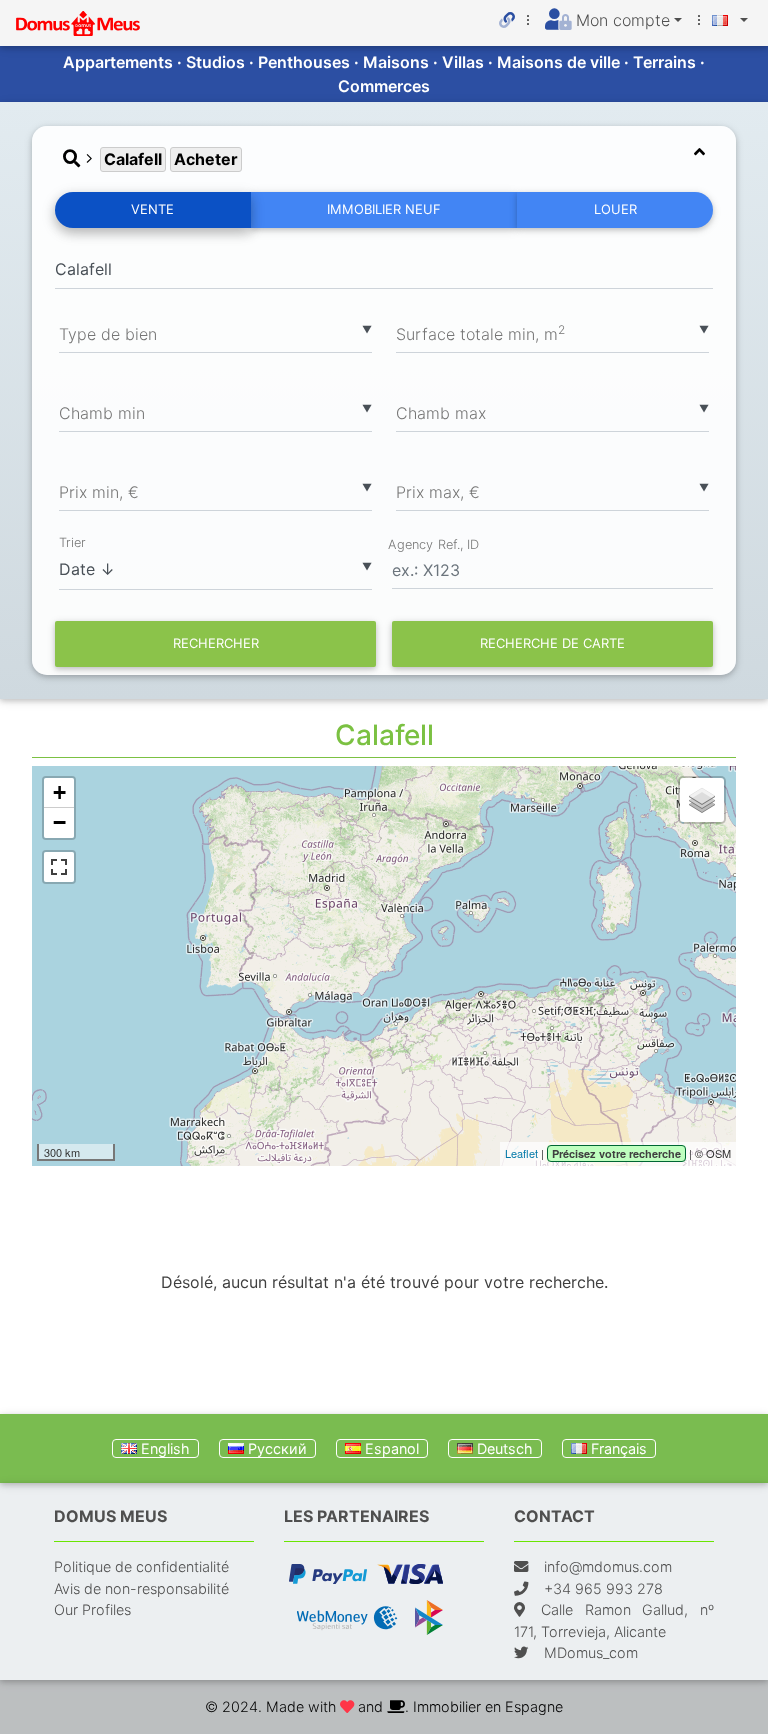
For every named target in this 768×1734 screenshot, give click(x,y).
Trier (72, 542)
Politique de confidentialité (141, 1566)
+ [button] (59, 792)
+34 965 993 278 (603, 1588)
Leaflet (521, 1153)
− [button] (59, 822)
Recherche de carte (552, 643)
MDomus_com (591, 1652)
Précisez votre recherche (616, 1153)
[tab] (384, 159)
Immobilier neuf (384, 209)
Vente (152, 209)
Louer (615, 209)
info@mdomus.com (608, 1566)
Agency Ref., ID (433, 544)
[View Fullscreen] (59, 867)
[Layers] (702, 800)
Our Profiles (92, 1609)
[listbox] (215, 333)
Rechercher (216, 643)
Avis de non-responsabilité (141, 1588)
